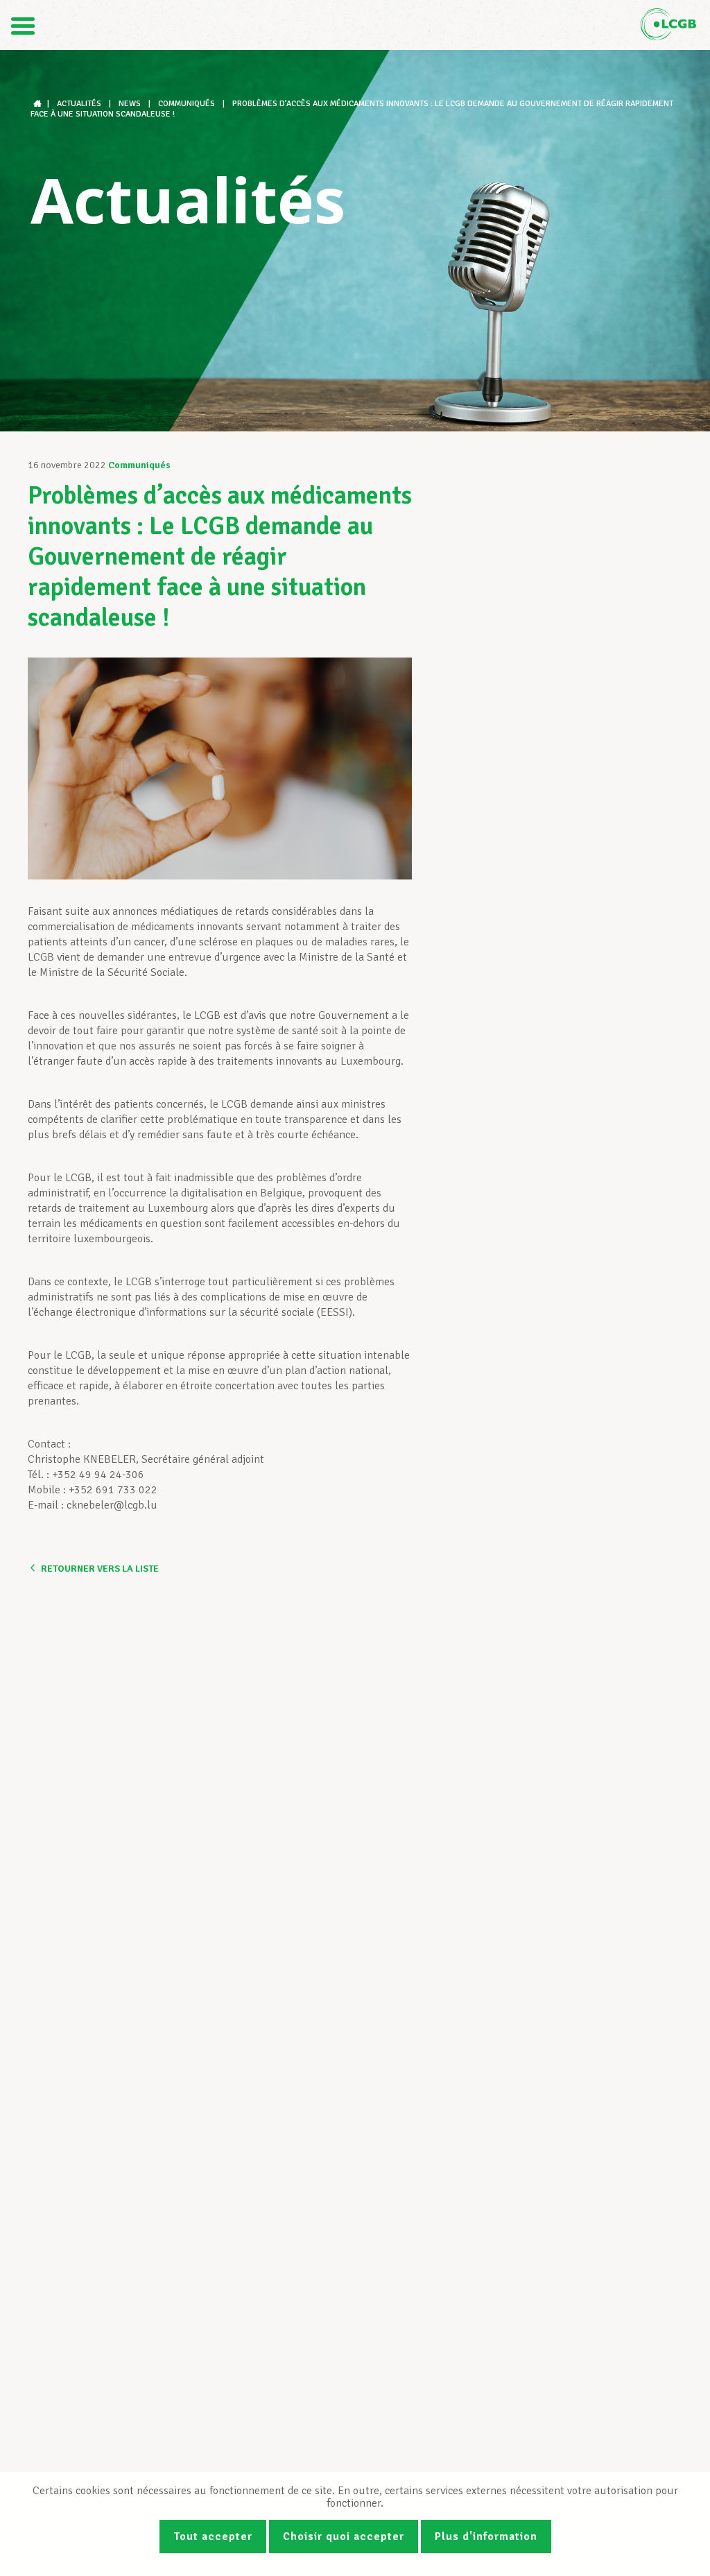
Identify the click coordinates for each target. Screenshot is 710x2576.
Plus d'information (486, 2536)
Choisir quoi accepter (344, 2536)
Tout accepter (213, 2536)
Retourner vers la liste (100, 1569)
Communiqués (139, 465)
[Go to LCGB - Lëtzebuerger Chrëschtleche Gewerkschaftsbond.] (39, 104)
